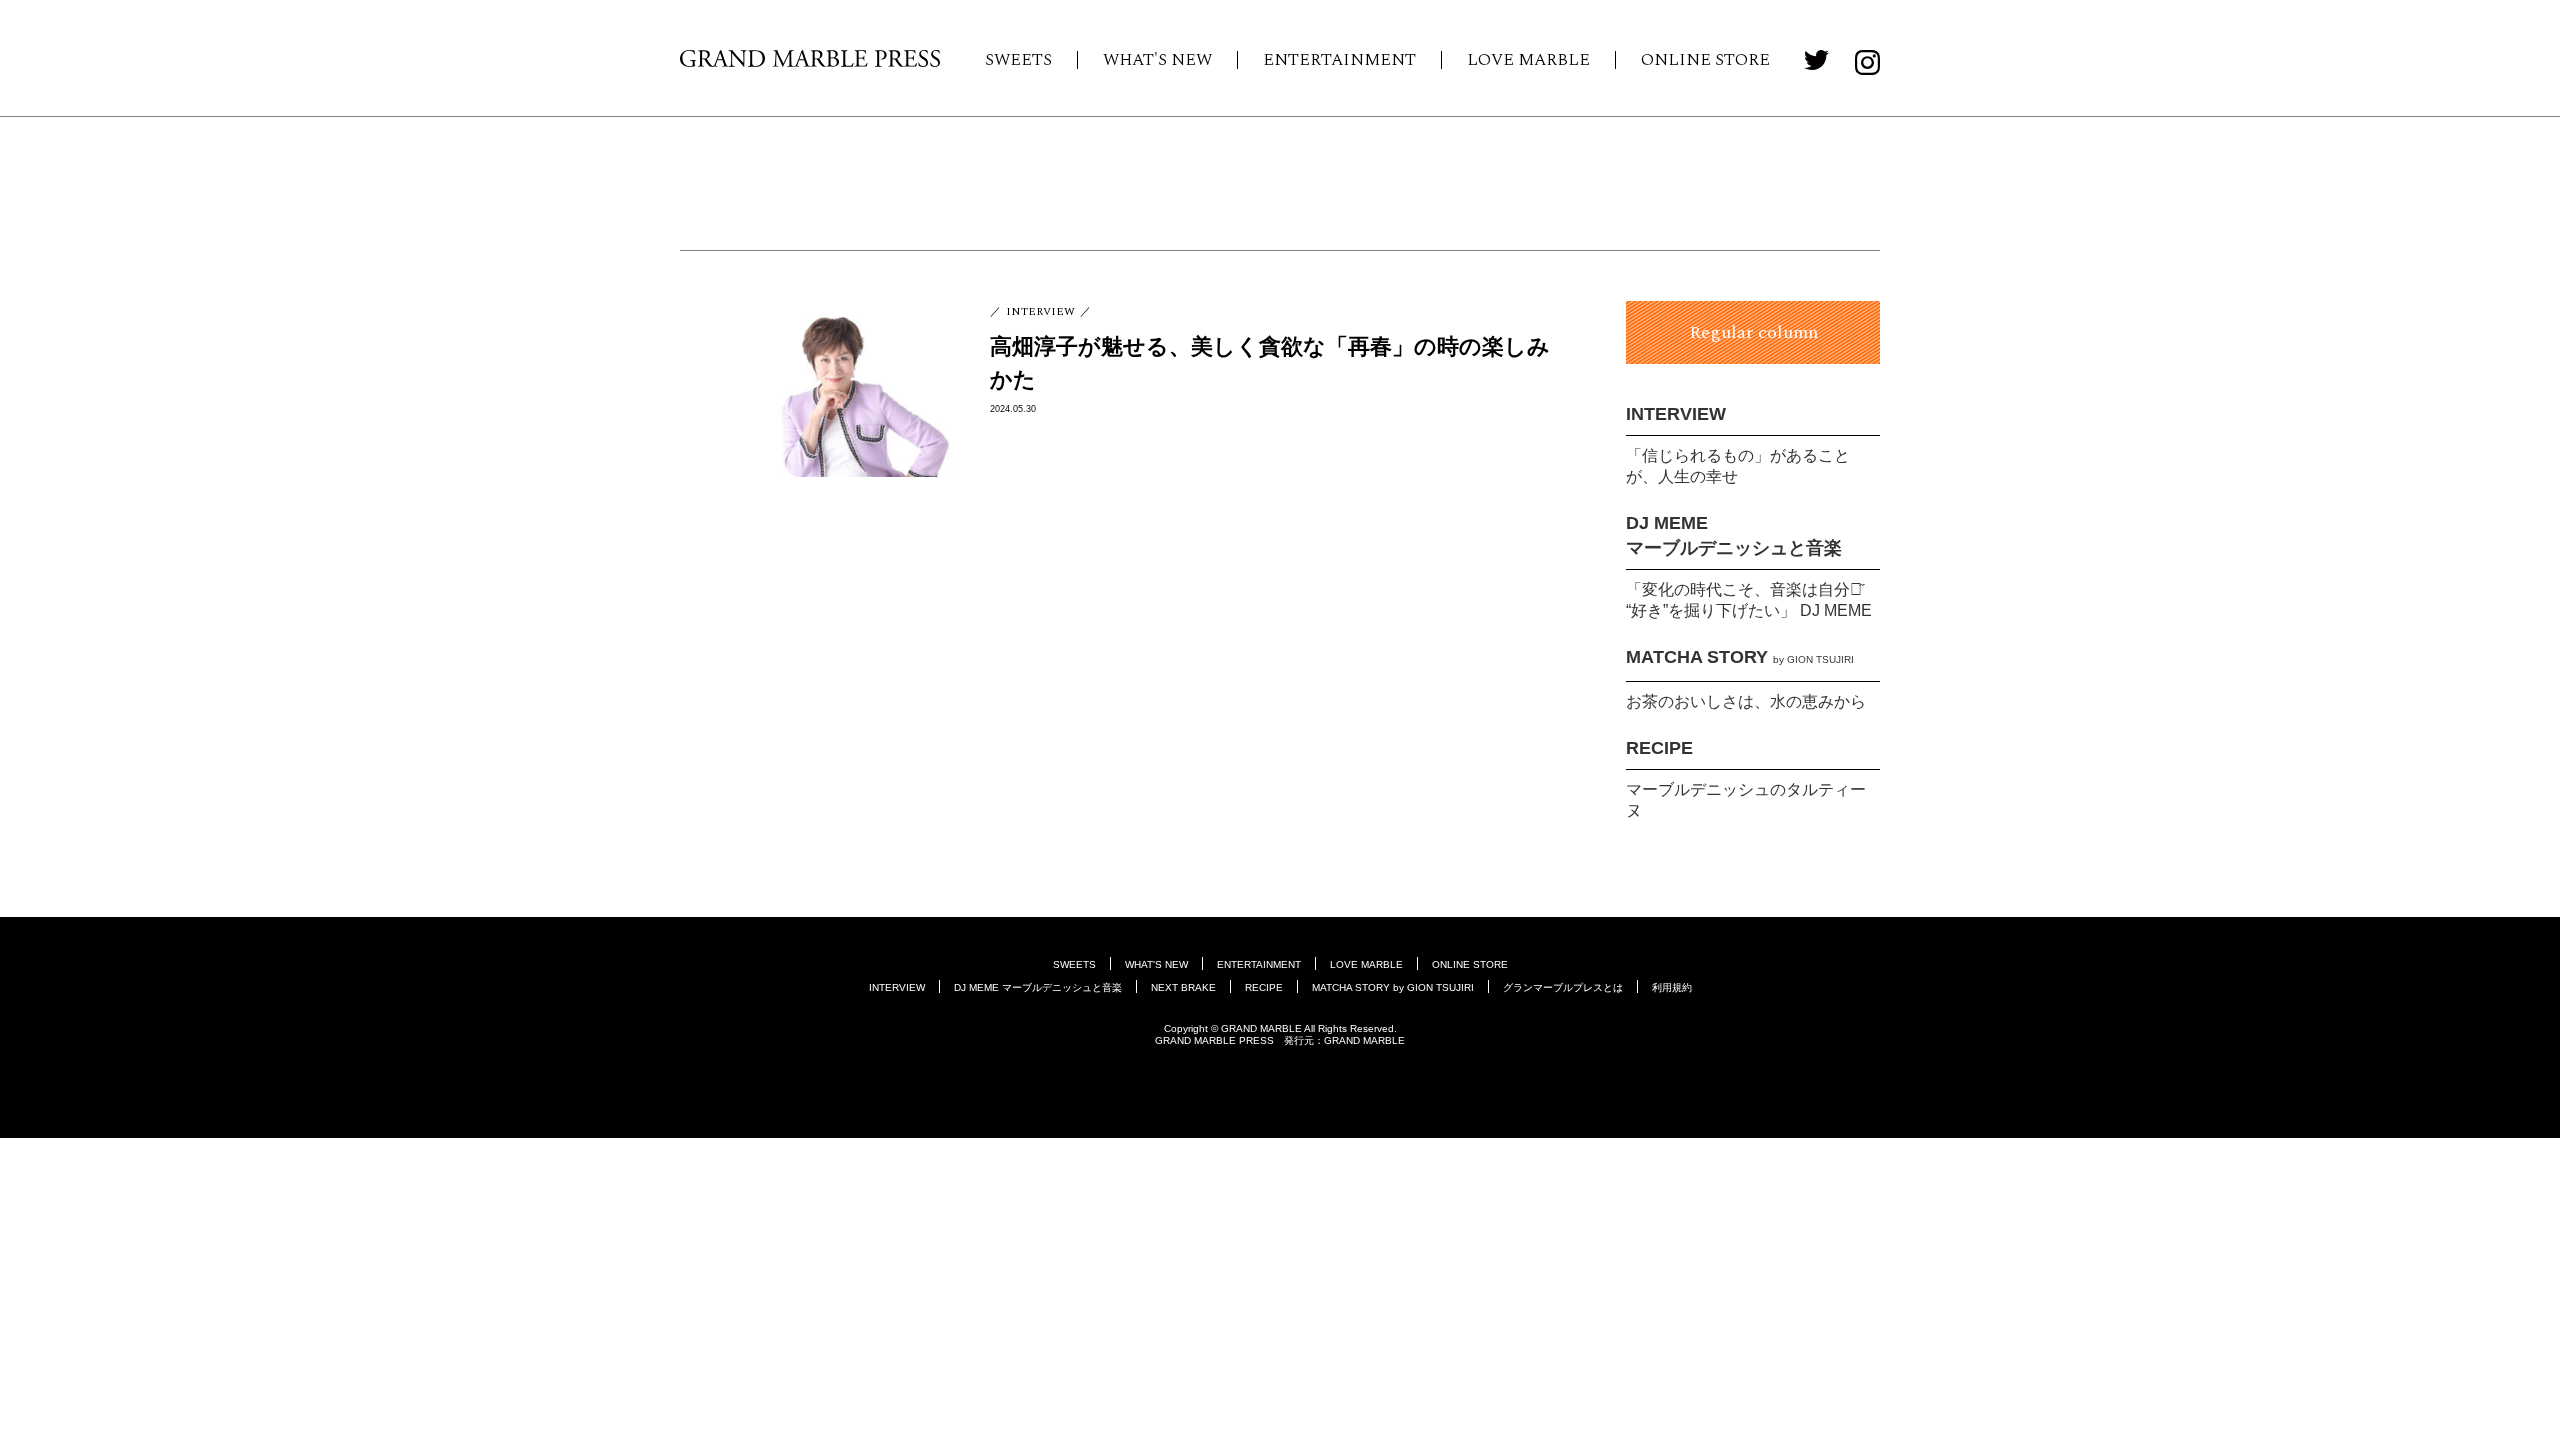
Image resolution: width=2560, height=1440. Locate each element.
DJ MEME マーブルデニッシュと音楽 (1038, 987)
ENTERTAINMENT (1339, 60)
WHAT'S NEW (1157, 60)
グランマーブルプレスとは (1563, 987)
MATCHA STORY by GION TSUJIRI (1393, 987)
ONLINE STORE (1705, 60)
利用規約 (1672, 987)
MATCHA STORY (1740, 657)
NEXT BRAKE (1183, 987)
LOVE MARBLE (1528, 60)
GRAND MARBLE (1364, 1040)
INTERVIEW (1676, 414)
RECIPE (1659, 748)
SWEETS (1018, 60)
